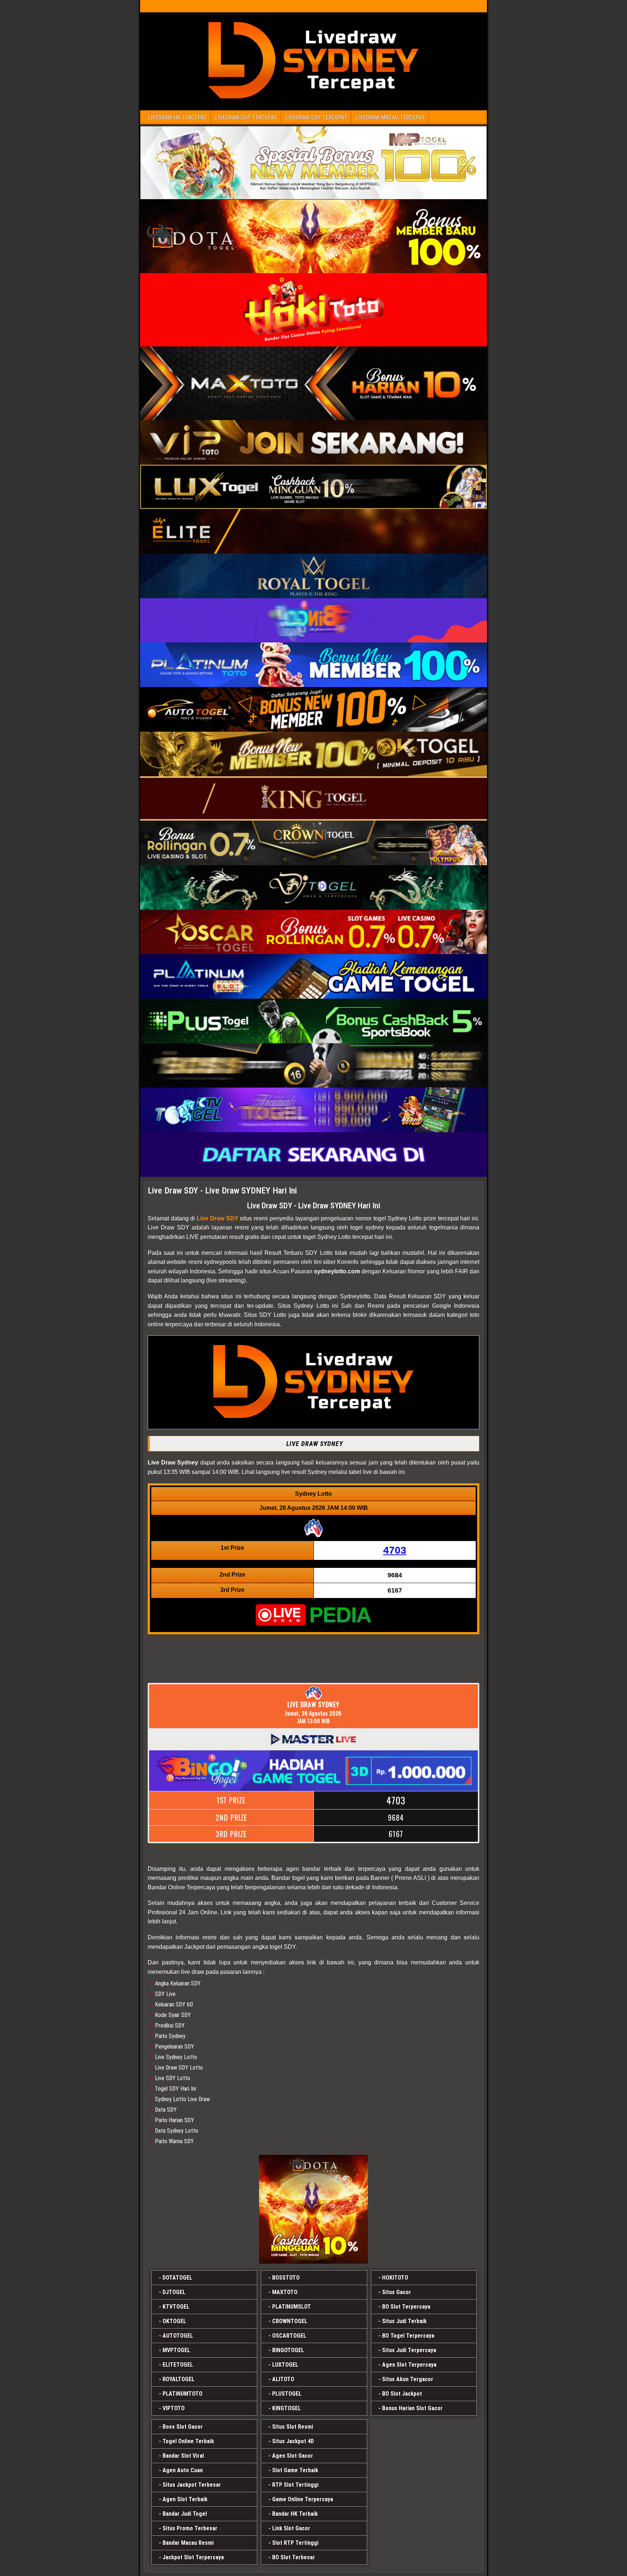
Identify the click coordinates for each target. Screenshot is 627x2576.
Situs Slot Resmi (293, 2427)
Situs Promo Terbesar (190, 2528)
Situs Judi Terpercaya (409, 2350)
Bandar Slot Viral (183, 2456)
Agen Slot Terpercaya (409, 2365)
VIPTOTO (174, 2408)
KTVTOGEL (176, 2307)
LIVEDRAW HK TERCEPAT (177, 117)
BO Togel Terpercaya (408, 2336)
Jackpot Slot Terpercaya (193, 2557)
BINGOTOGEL (288, 2350)
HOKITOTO (395, 2278)
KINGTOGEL (286, 2408)
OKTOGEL (174, 2321)
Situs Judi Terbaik (404, 2321)
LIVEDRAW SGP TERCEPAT (246, 117)
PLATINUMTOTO (183, 2394)
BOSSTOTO (286, 2278)
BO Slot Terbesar (294, 2557)
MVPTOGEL (176, 2350)
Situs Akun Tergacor (408, 2379)
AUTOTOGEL (178, 2336)
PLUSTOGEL (287, 2394)
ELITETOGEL (178, 2365)
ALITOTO (283, 2379)
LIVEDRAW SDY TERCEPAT (316, 117)
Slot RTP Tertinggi (295, 2543)
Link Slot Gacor (291, 2528)
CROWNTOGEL (290, 2321)
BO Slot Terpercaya (406, 2307)
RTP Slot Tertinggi (295, 2485)
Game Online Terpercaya (303, 2499)
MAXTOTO (285, 2292)
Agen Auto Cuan (183, 2470)
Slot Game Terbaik (295, 2470)
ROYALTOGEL (179, 2379)
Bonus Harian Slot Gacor (412, 2408)
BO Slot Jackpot (402, 2394)
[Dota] (313, 2209)
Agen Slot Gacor (293, 2456)
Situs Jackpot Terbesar (192, 2485)
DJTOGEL (174, 2292)
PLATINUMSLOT (292, 2307)
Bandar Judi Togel (185, 2514)
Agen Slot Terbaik (185, 2499)
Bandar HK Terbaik (295, 2514)
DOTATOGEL (177, 2278)
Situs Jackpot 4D (293, 2441)
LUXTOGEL (285, 2365)
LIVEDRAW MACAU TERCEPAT (390, 117)
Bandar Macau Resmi (188, 2543)
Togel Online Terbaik (188, 2441)
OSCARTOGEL (289, 2336)
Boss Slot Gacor (183, 2427)
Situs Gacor (397, 2292)
